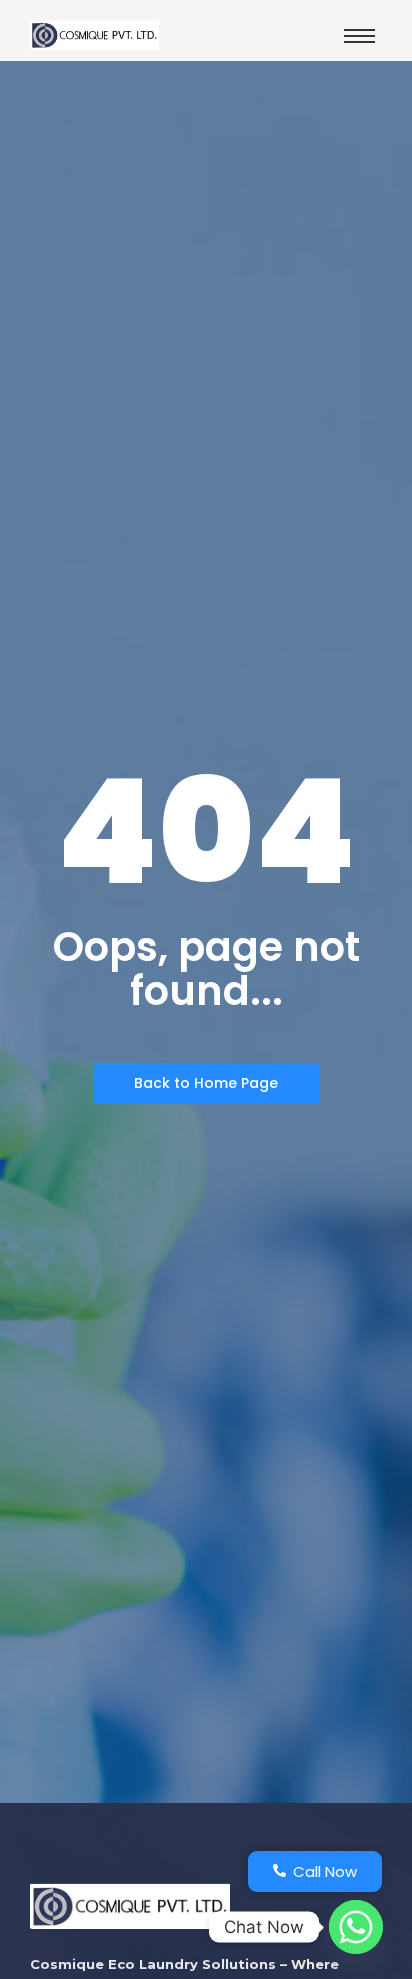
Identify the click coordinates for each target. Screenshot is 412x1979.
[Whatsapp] (356, 1927)
